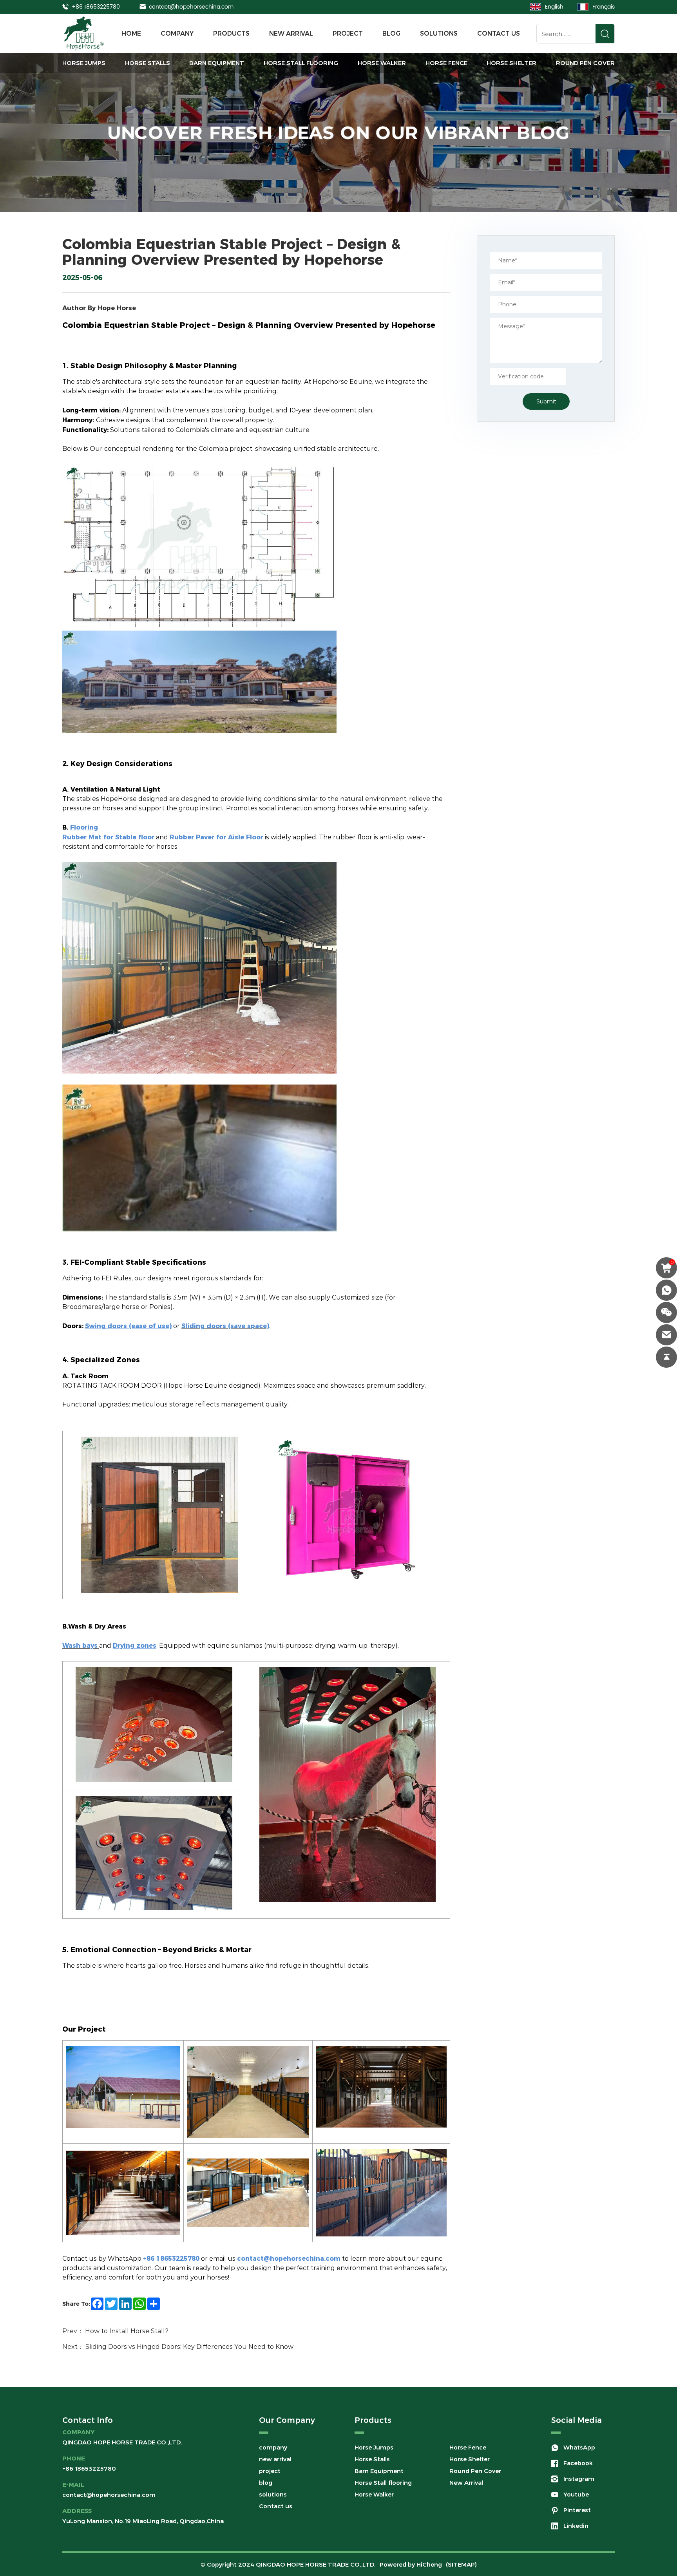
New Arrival (466, 2483)
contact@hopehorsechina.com (191, 7)
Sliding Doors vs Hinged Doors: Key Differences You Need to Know (189, 2346)
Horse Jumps (84, 63)
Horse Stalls (148, 63)
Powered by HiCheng (411, 2564)
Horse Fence (446, 63)
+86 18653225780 (96, 7)
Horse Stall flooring (301, 63)
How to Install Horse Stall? (127, 2331)
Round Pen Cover (585, 63)
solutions (439, 33)
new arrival (291, 33)
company (177, 33)
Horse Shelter (511, 63)
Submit (546, 401)
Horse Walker (382, 63)
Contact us (499, 33)
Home (131, 33)
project (348, 33)
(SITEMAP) (461, 2564)
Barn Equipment (217, 63)
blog (391, 33)
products (231, 33)
